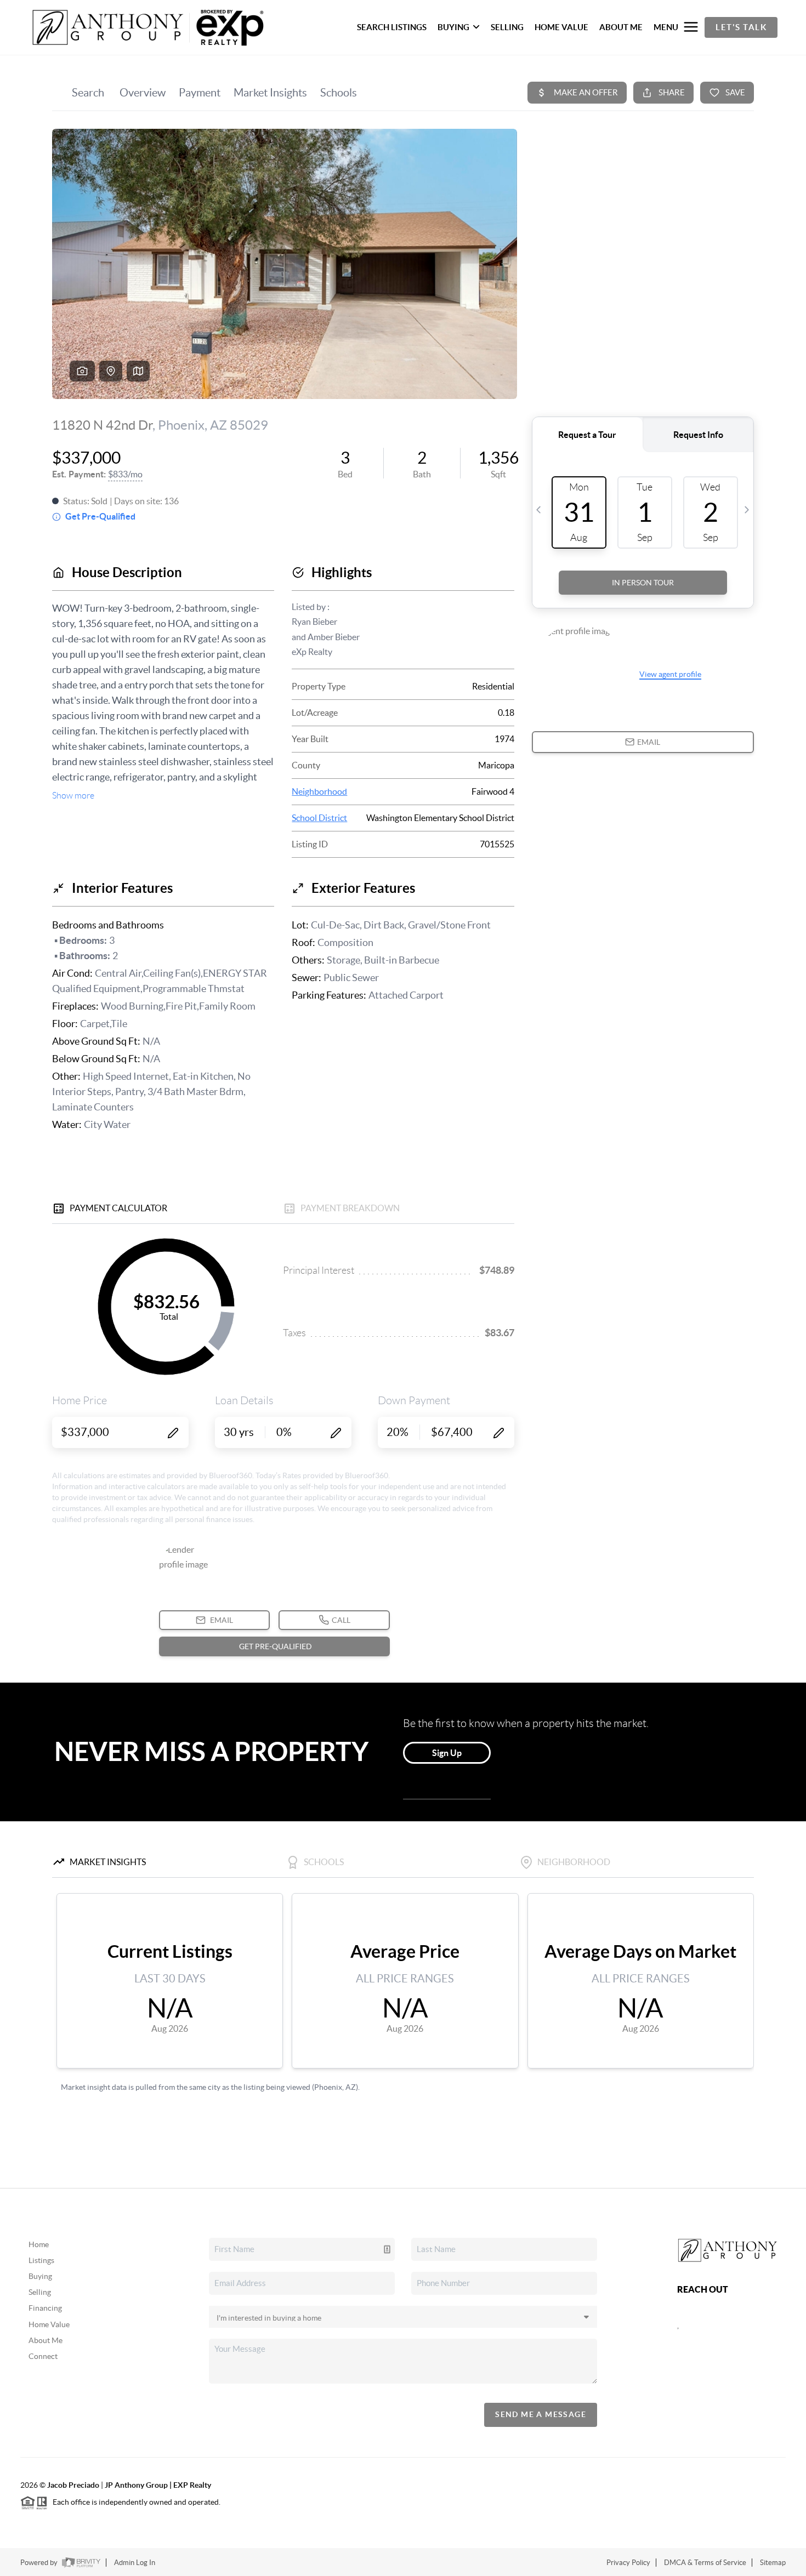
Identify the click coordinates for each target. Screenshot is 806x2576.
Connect (43, 2356)
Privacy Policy (628, 2563)
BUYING (453, 27)
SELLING (507, 27)
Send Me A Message (541, 2414)
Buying (40, 2276)
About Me (46, 2340)
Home (39, 2244)
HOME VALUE (561, 27)
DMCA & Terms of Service (705, 2563)
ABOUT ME (621, 27)
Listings (41, 2260)
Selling (40, 2292)
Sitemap (773, 2563)
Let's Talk (741, 27)
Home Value (49, 2324)
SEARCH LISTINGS (392, 27)
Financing (45, 2308)
